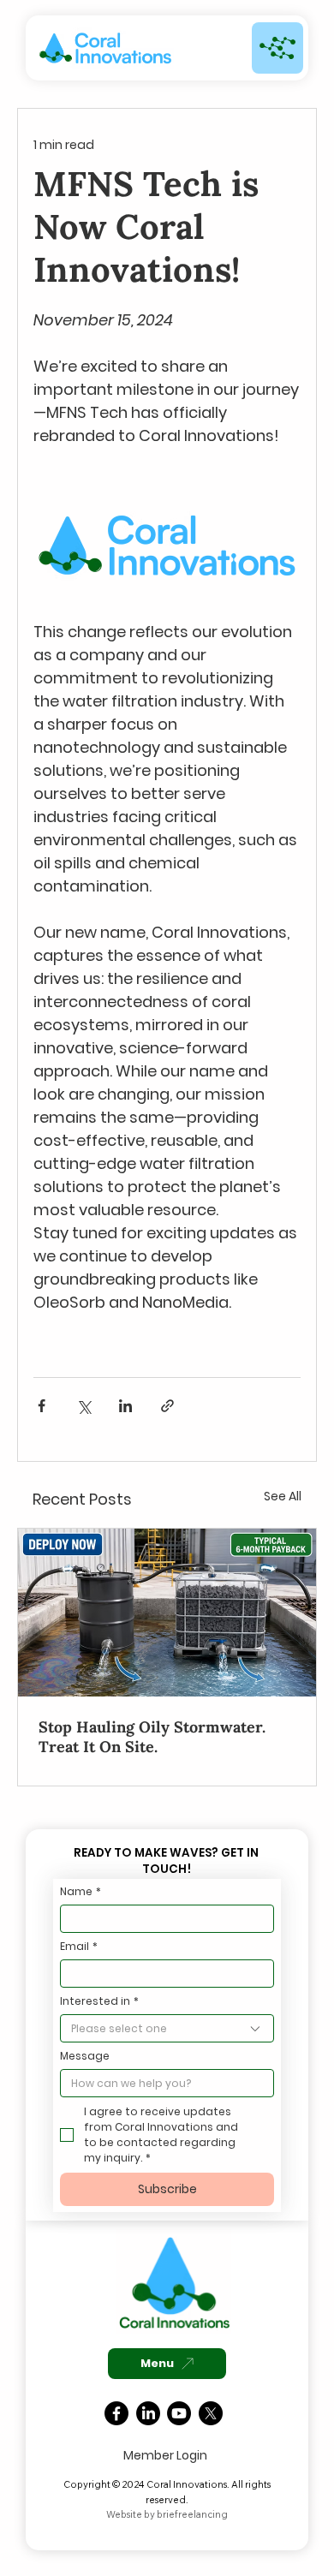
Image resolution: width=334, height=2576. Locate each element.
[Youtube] (179, 2413)
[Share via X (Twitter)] (83, 1406)
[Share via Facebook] (42, 1406)
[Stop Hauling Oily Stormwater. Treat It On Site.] (167, 1613)
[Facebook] (116, 2413)
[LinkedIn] (148, 2413)
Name (81, 1891)
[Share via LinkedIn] (125, 1406)
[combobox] (167, 2028)
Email (79, 1946)
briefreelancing (192, 2514)
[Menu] (277, 48)
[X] (211, 2413)
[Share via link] (167, 1406)
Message (85, 2056)
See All (283, 1496)
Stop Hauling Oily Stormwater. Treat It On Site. (152, 1737)
